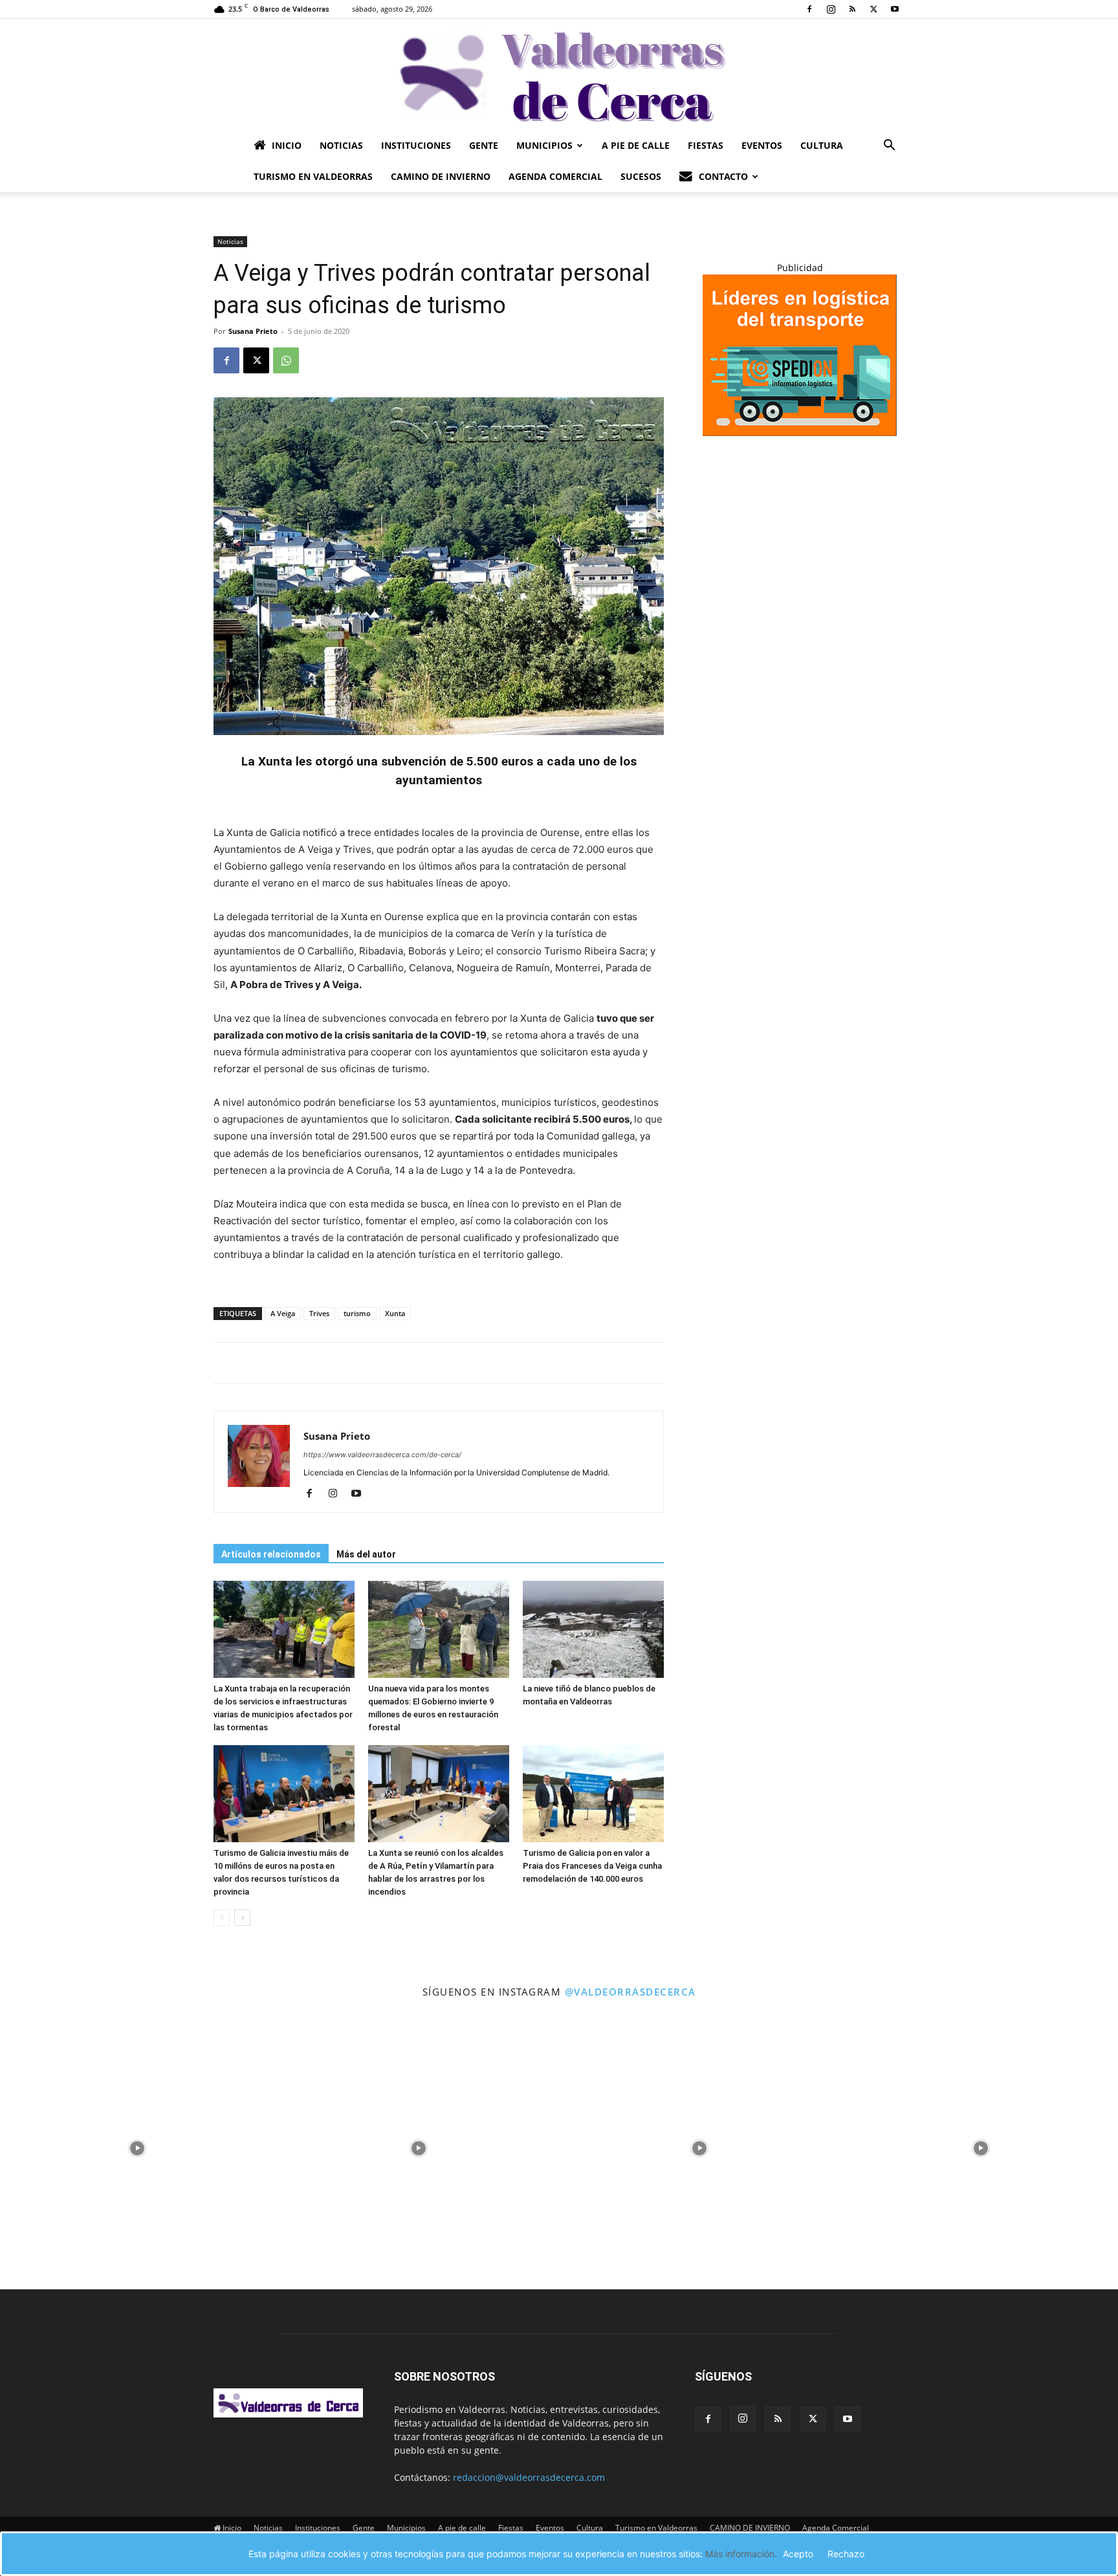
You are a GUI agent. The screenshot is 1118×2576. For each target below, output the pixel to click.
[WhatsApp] (286, 360)
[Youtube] (895, 9)
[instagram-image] (137, 2145)
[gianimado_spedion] (800, 433)
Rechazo (846, 2554)
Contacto (723, 176)
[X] (873, 9)
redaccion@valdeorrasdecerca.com (529, 2477)
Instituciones (416, 145)
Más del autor (366, 1554)
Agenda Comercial (555, 176)
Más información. (741, 2554)
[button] (889, 147)
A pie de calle (636, 145)
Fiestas (706, 145)
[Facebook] (809, 9)
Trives (319, 1313)
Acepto (798, 2554)
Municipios (544, 145)
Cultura (822, 145)
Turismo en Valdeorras (313, 176)
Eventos (762, 145)
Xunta (395, 1313)
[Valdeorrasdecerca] (559, 74)
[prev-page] (222, 1918)
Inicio (287, 145)
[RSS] (852, 9)
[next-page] (242, 1918)
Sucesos (641, 176)
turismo (357, 1313)
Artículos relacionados (271, 1554)
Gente (484, 145)
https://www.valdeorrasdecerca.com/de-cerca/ (382, 1455)
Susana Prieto (253, 331)
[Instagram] (831, 9)
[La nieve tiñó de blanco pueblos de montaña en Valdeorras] (593, 1629)
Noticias (341, 145)
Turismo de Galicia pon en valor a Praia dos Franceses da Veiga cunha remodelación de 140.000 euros (592, 1866)
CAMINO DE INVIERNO (441, 176)
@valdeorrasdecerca (630, 1992)
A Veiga (283, 1313)
